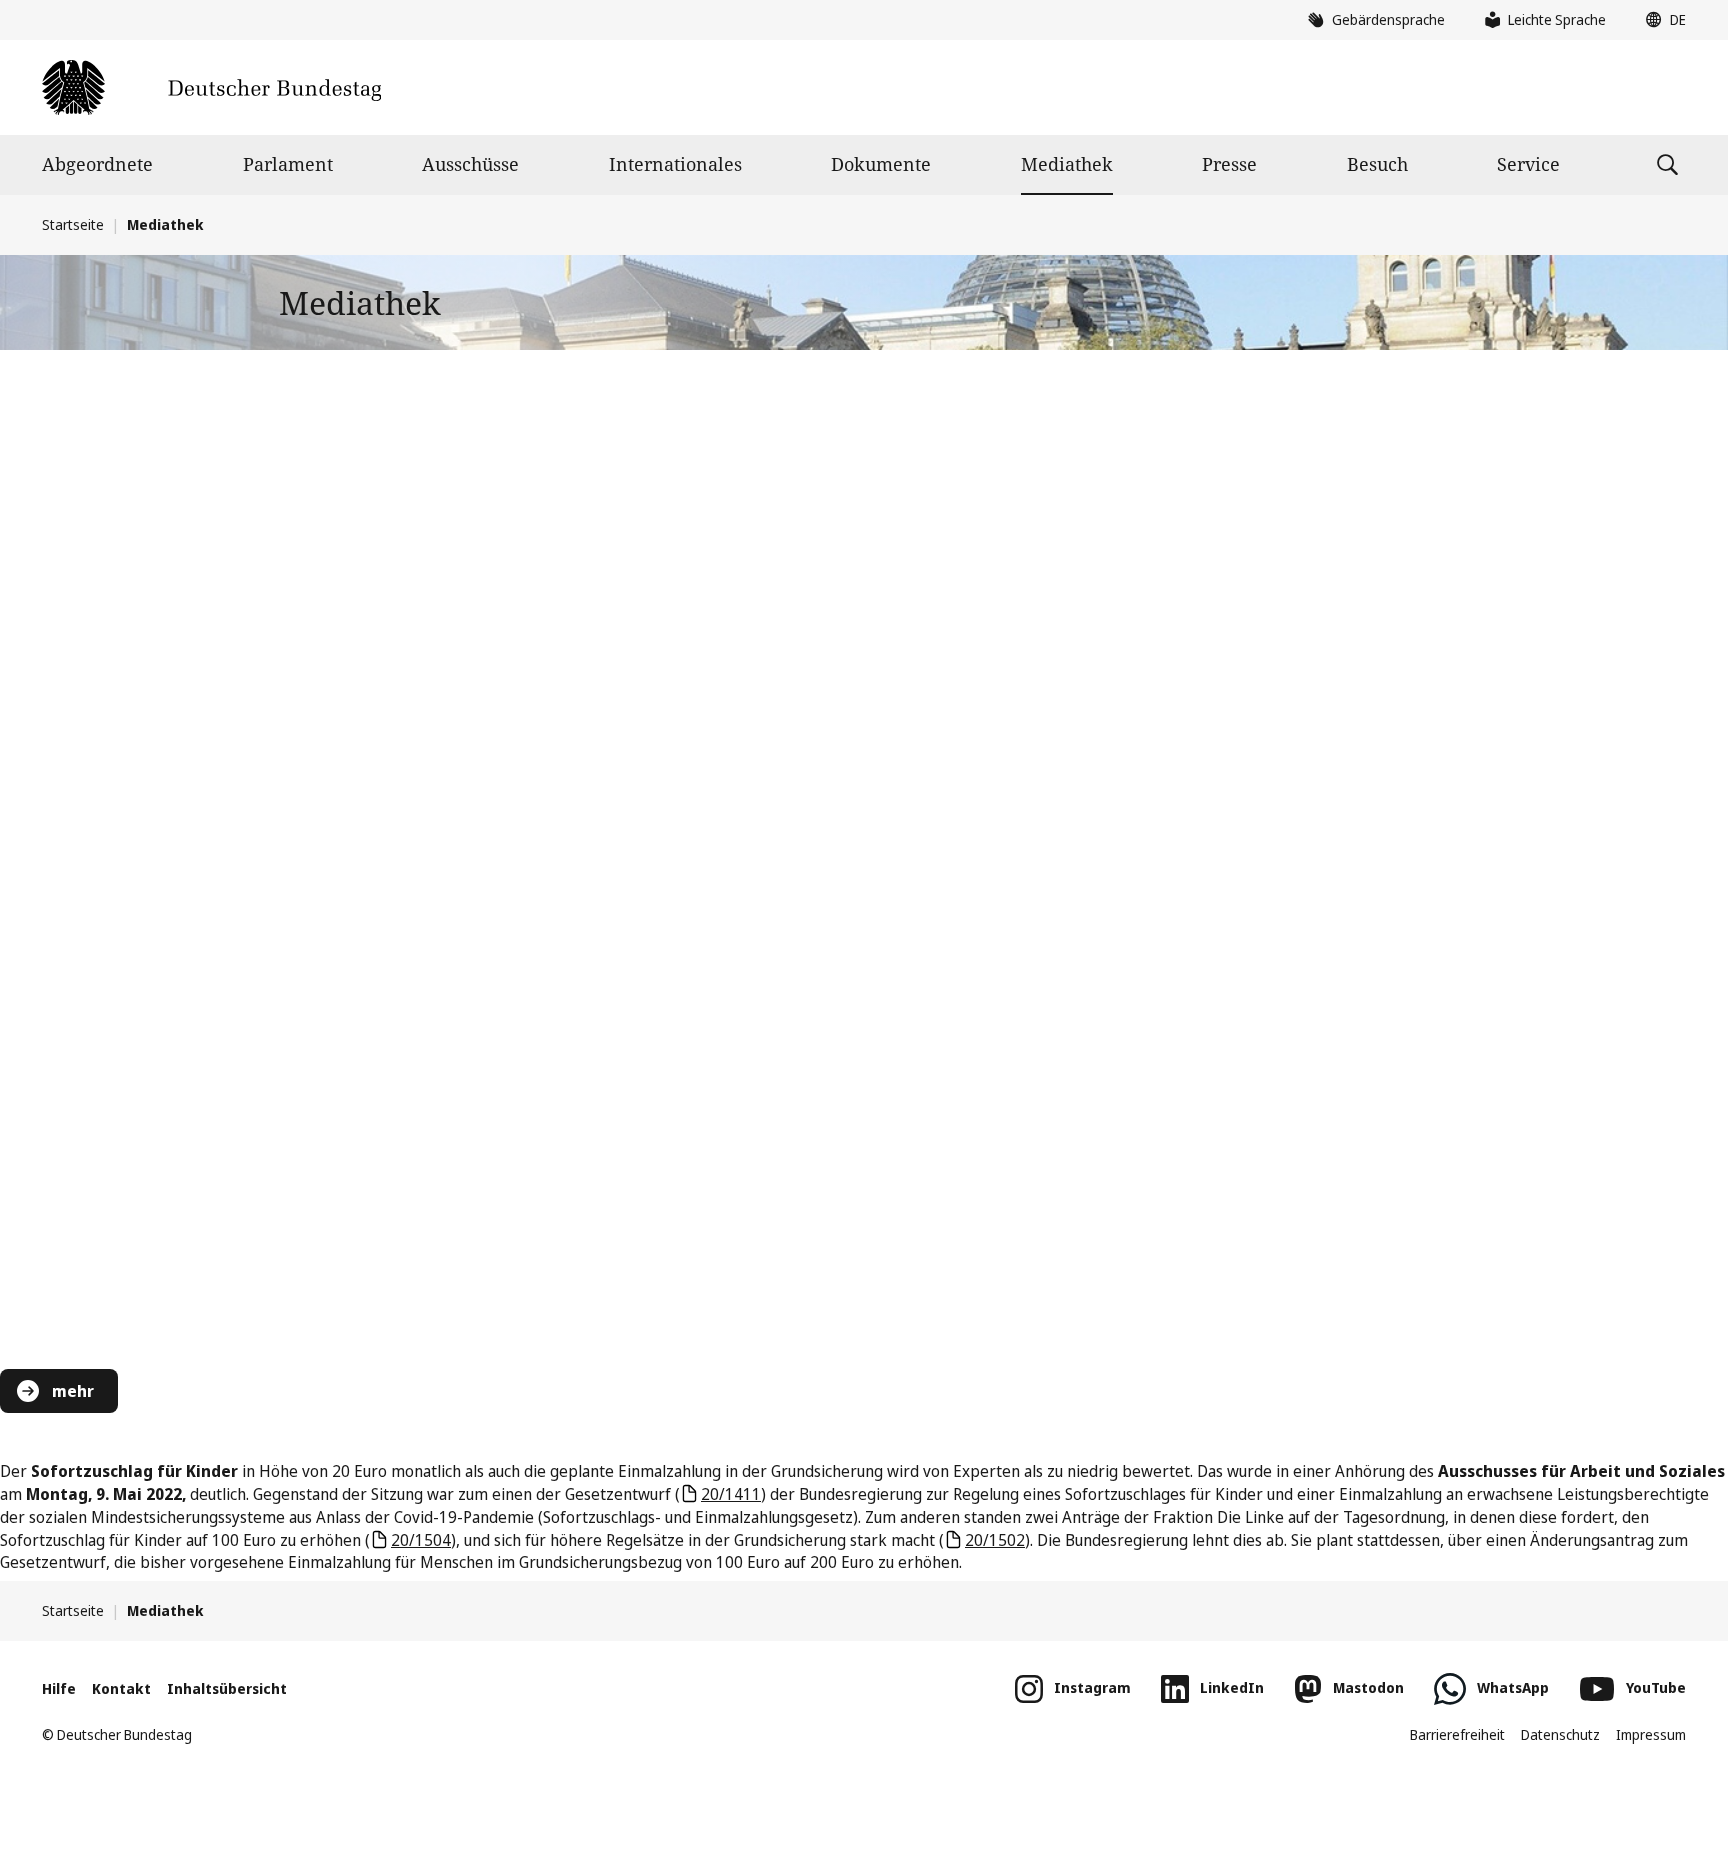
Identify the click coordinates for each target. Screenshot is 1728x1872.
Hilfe (59, 1688)
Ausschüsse (470, 164)
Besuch (1377, 164)
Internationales (675, 164)
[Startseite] (211, 87)
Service (1528, 164)
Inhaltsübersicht (227, 1688)
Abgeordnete (97, 164)
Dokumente (881, 164)
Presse (1229, 164)
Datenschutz (1560, 1734)
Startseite (73, 224)
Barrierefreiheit (1457, 1734)
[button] (1661, 20)
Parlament (288, 164)
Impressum (1651, 1734)
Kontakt (121, 1688)
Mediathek (1067, 164)
